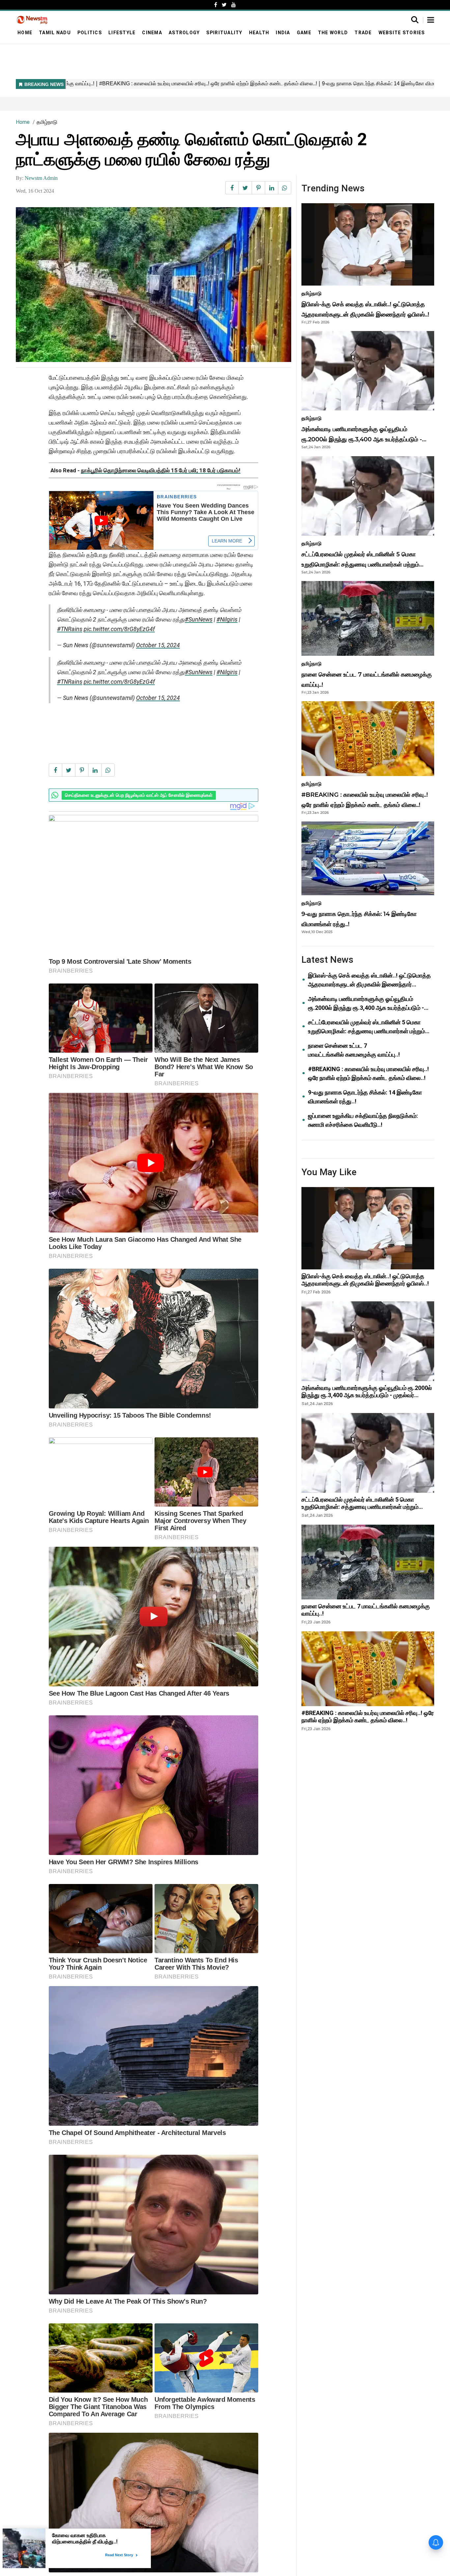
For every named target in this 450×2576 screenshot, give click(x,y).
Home (25, 33)
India (283, 33)
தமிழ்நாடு (47, 122)
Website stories (402, 33)
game (304, 33)
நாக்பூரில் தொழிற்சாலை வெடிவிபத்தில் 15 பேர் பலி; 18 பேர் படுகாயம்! (161, 470)
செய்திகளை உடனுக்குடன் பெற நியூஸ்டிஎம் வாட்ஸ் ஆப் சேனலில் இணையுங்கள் (139, 795)
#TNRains (70, 629)
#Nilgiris (227, 619)
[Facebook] (216, 5)
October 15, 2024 (158, 645)
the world (333, 33)
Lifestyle (122, 33)
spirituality (224, 33)
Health (259, 33)
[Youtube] (234, 5)
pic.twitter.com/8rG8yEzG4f (119, 629)
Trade (363, 33)
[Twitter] (224, 5)
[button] (431, 20)
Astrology (184, 33)
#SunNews (199, 619)
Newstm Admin (41, 178)
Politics (90, 33)
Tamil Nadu (55, 33)
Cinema (152, 33)
